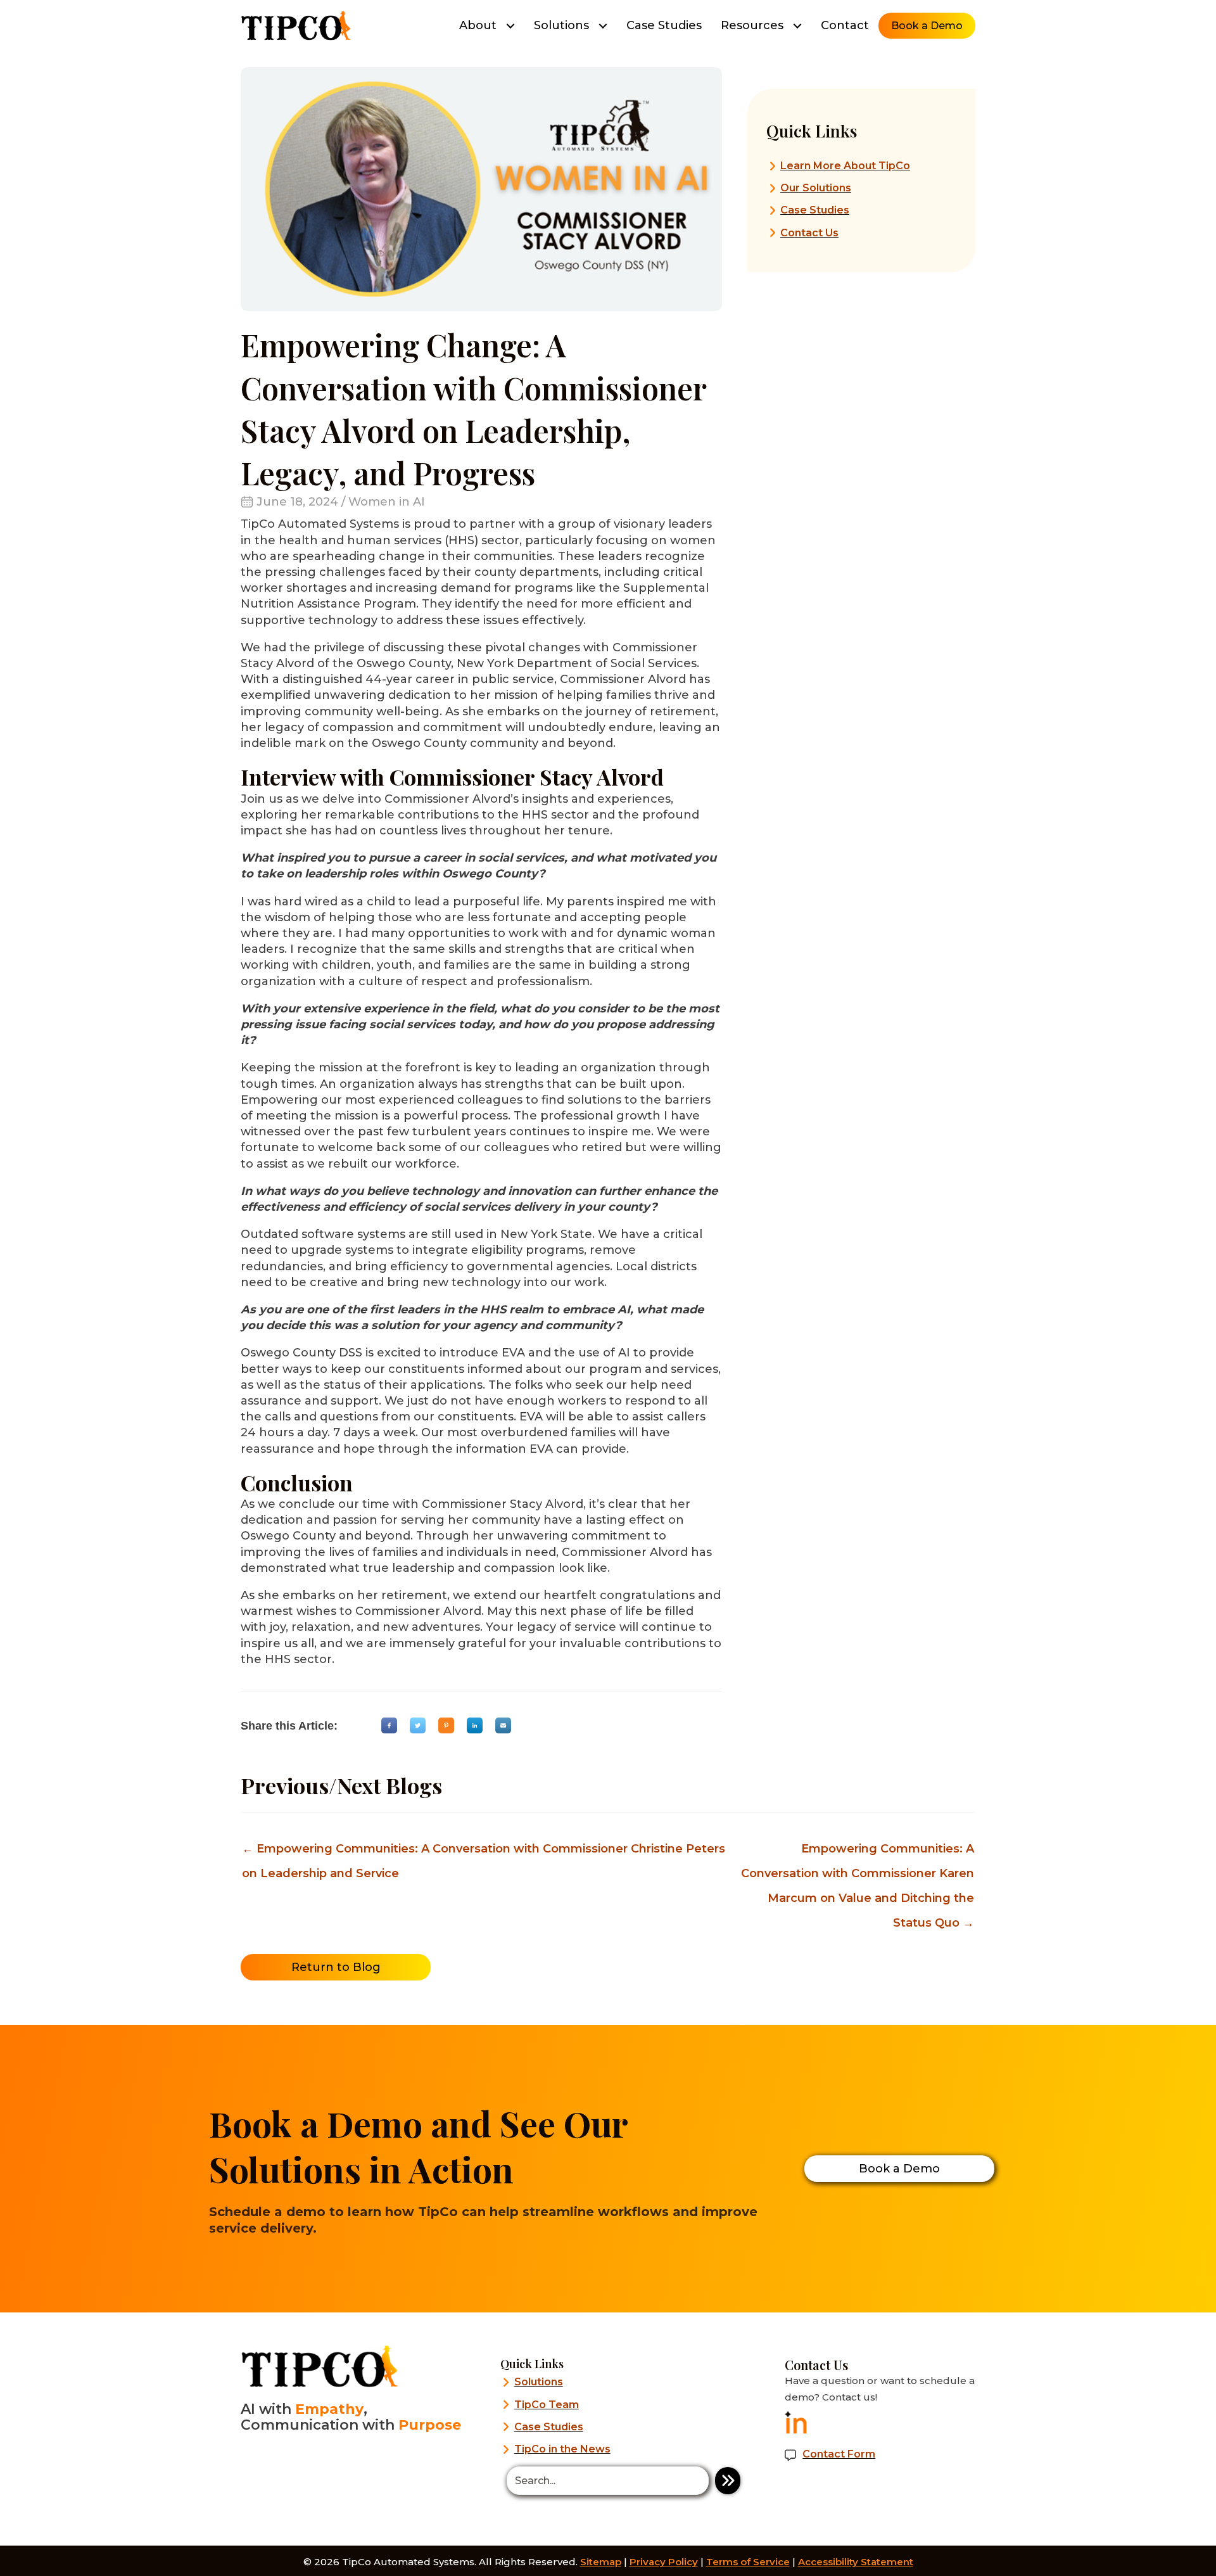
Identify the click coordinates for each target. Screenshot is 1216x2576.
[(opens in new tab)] (796, 2421)
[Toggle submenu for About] (510, 26)
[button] (728, 2481)
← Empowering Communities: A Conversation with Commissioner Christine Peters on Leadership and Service (484, 1852)
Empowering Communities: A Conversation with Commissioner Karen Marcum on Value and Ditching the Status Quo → (858, 1852)
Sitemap (601, 2562)
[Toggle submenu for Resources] (797, 26)
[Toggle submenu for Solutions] (603, 26)
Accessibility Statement (856, 2562)
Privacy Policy (664, 2562)
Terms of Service (748, 2562)
